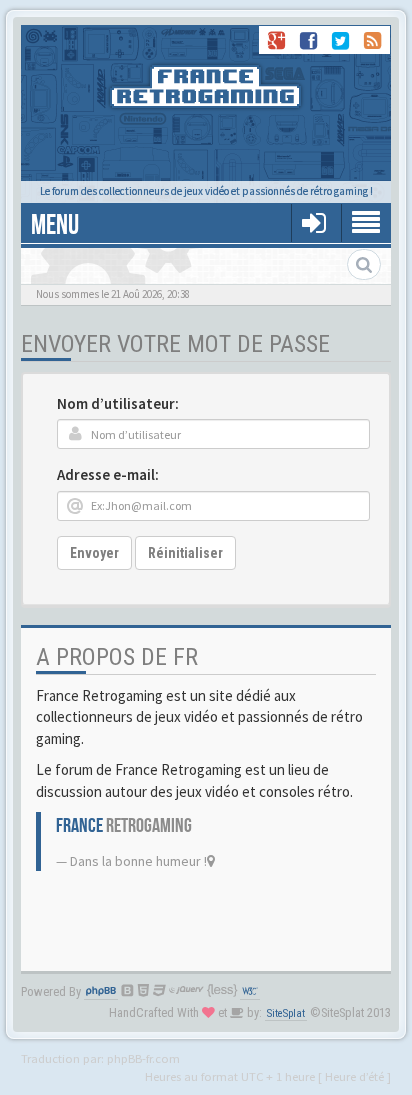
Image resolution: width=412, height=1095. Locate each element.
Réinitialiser (185, 553)
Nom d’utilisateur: (118, 403)
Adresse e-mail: (108, 474)
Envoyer (94, 553)
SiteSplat (286, 1013)
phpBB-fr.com (143, 1058)
